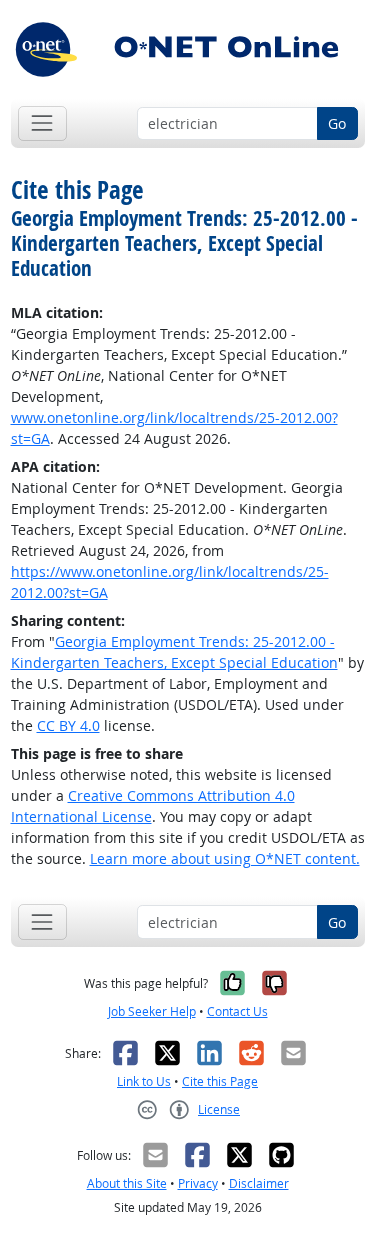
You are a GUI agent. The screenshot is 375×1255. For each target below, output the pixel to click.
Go (337, 123)
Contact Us (237, 1011)
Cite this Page (220, 1081)
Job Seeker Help (152, 1011)
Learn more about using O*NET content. (225, 858)
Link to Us (144, 1081)
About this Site (127, 1183)
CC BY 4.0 (68, 725)
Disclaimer (259, 1183)
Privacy (198, 1183)
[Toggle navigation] (42, 123)
